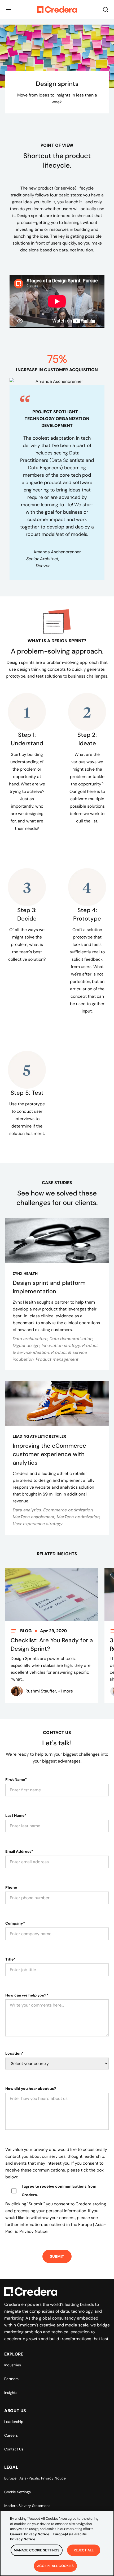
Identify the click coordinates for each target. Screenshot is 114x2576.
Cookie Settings (17, 2492)
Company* (15, 1923)
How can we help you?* (27, 1995)
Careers (11, 2435)
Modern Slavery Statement (27, 2506)
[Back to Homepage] (57, 10)
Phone (11, 1887)
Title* (10, 1959)
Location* (14, 2053)
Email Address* (19, 1851)
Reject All (84, 2550)
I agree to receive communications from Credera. (59, 2191)
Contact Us (14, 2449)
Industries (13, 2365)
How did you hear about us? (31, 2089)
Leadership (14, 2422)
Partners (11, 2379)
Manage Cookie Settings (37, 2550)
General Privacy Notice (30, 2534)
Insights (11, 2393)
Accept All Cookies (55, 2566)
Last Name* (16, 1815)
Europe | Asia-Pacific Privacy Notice (35, 2478)
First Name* (16, 1779)
